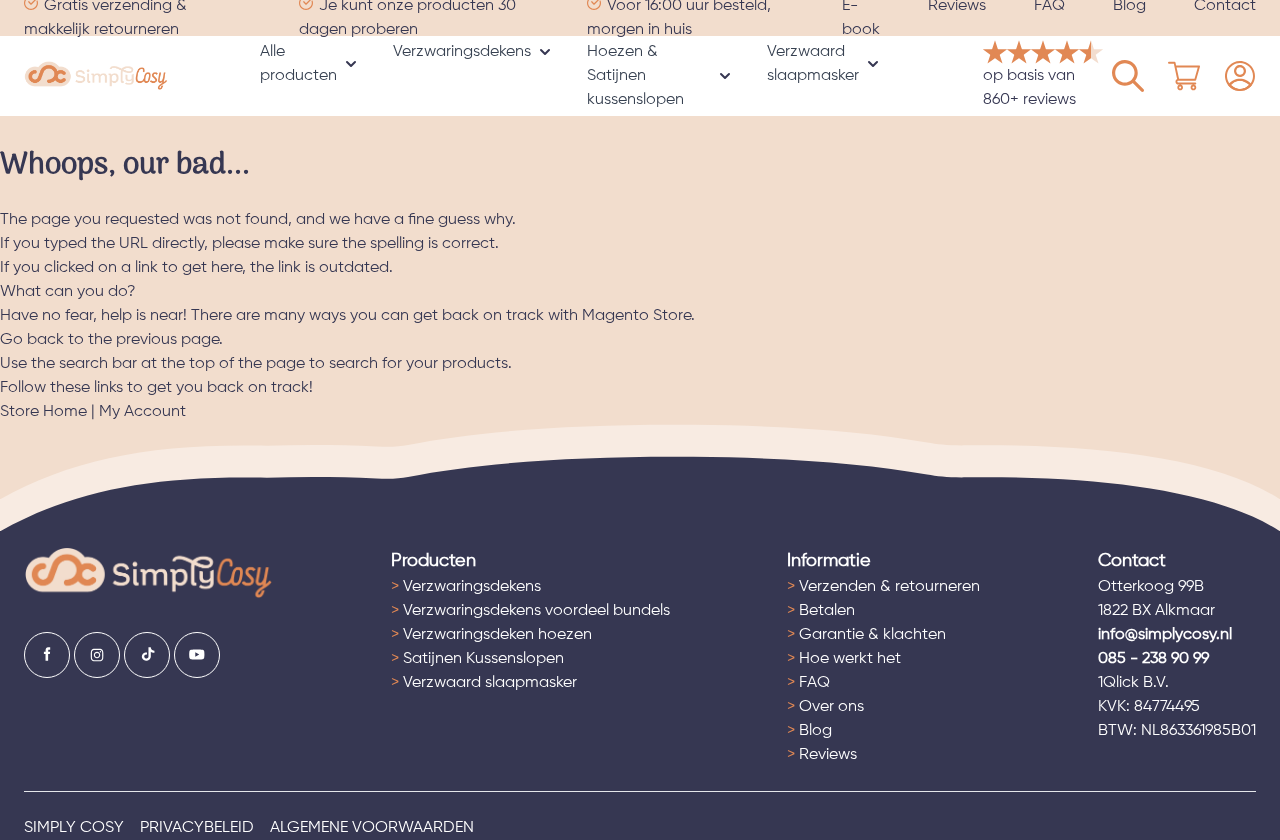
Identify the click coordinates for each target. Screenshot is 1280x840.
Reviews (822, 755)
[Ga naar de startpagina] (148, 573)
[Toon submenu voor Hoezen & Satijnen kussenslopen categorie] (725, 76)
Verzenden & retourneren (883, 587)
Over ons (825, 707)
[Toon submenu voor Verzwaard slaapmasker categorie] (873, 64)
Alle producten (298, 64)
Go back (32, 340)
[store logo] (96, 76)
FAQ (808, 683)
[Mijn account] (1128, 76)
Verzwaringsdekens (462, 52)
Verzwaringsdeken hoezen (491, 635)
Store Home (43, 412)
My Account (142, 412)
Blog (809, 731)
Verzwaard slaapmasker (813, 64)
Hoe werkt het (844, 659)
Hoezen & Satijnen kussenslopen (635, 76)
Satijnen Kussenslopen (477, 659)
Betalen (821, 611)
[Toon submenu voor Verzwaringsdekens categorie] (545, 52)
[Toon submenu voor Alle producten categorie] (351, 64)
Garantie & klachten (866, 635)
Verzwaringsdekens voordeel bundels (530, 611)
